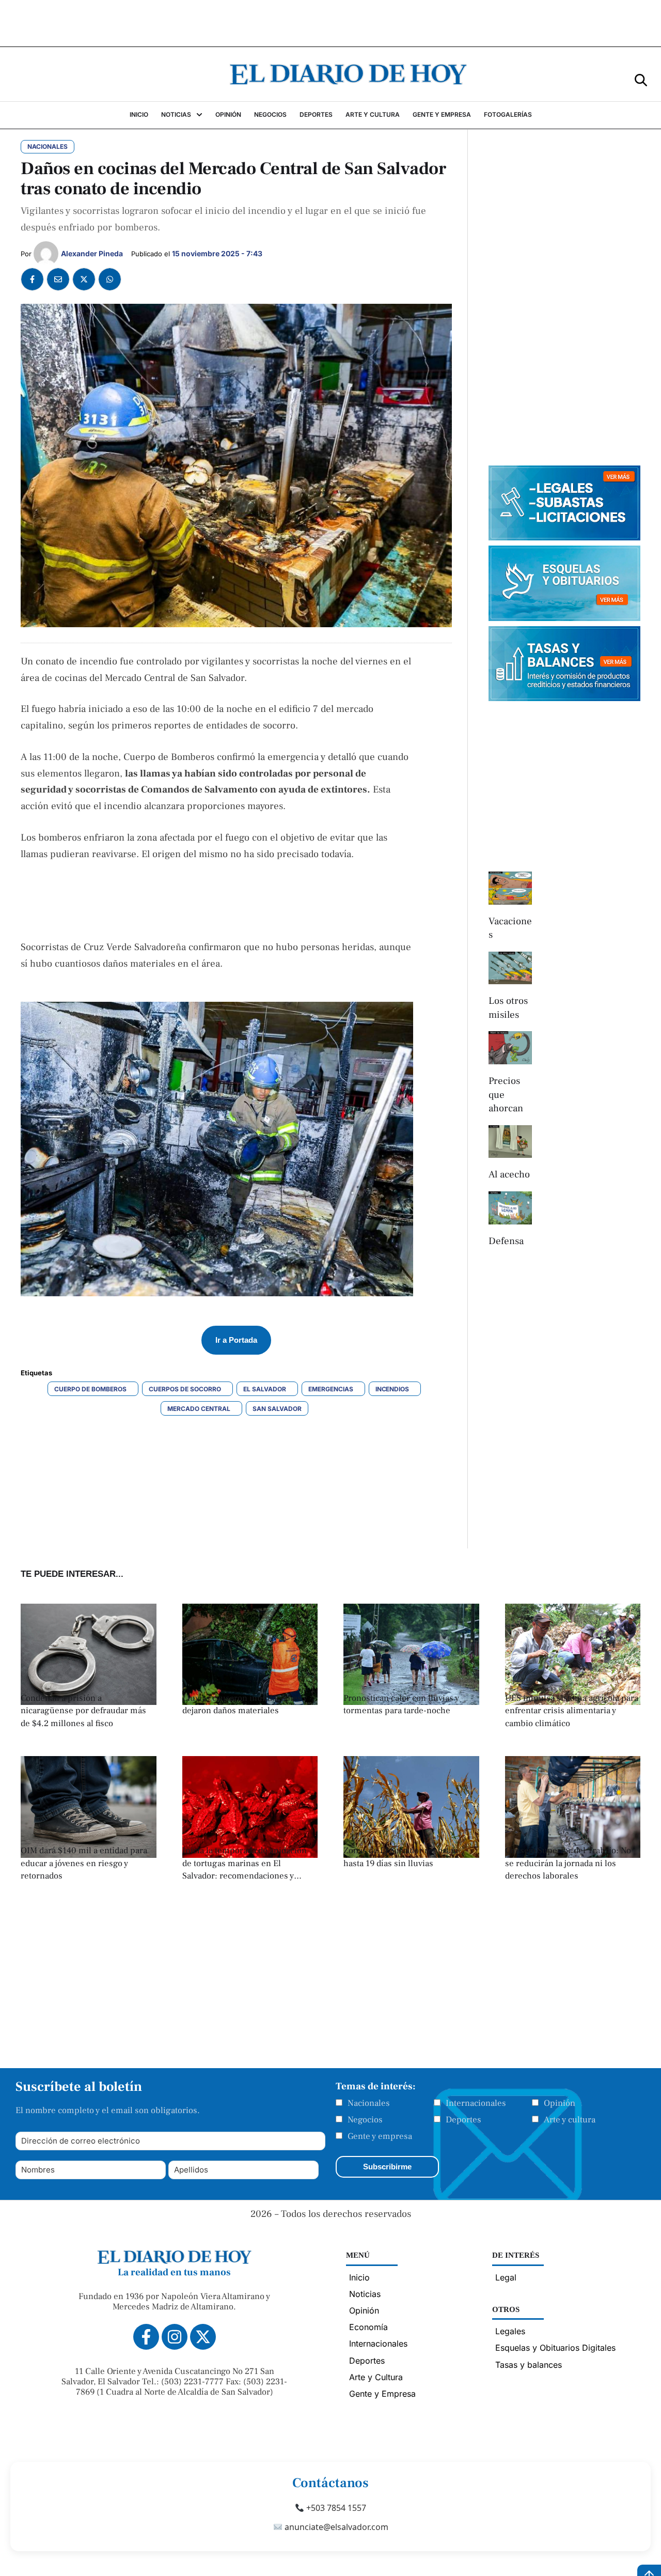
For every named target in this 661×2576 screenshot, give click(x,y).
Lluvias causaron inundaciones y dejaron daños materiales (245, 1705)
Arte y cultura (570, 2120)
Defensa (506, 1241)
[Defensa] (510, 1208)
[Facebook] (32, 279)
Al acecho (509, 1174)
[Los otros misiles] (510, 968)
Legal (506, 2277)
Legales (510, 2331)
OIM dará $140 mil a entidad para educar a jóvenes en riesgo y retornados (84, 1863)
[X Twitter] (84, 279)
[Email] (58, 279)
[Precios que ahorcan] (510, 1048)
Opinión (560, 2103)
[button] (641, 79)
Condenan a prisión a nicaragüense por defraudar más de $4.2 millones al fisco (83, 1711)
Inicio (359, 2277)
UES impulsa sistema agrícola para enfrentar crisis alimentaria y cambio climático (572, 1711)
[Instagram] (175, 2337)
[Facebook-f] (146, 2337)
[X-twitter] (203, 2337)
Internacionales (476, 2103)
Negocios (365, 2120)
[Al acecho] (510, 1142)
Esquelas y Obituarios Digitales (555, 2348)
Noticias (365, 2294)
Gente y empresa (380, 2136)
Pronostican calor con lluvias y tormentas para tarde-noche (401, 1705)
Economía (368, 2327)
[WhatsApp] (110, 279)
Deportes (463, 2120)
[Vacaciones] (510, 888)
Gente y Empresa (382, 2394)
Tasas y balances (529, 2365)
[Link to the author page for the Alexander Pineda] (46, 254)
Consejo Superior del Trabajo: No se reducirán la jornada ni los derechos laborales (568, 1863)
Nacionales (369, 2103)
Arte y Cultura (376, 2377)
